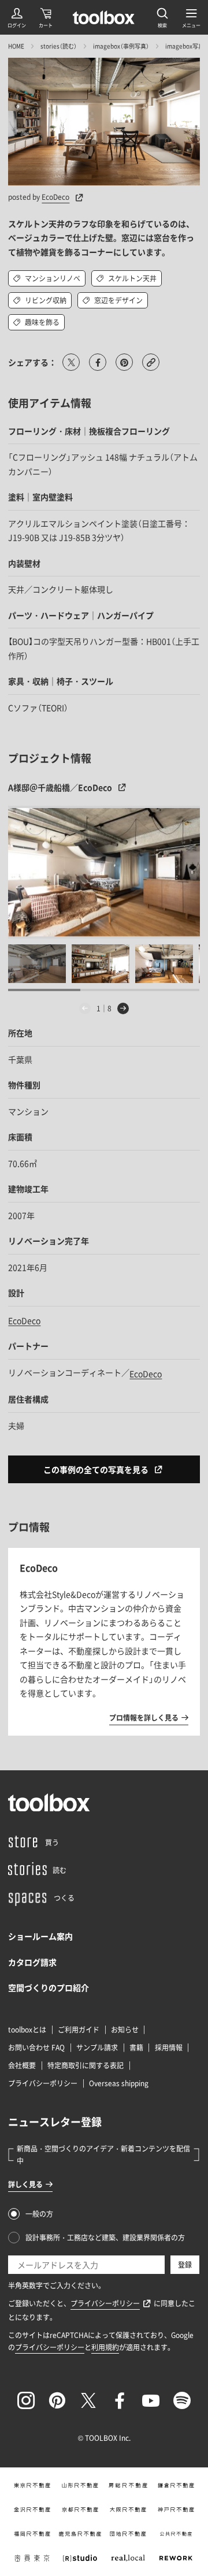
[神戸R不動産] (176, 2510)
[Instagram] (26, 2400)
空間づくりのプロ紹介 (49, 1987)
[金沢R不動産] (32, 2510)
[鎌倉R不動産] (176, 2485)
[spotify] (182, 2400)
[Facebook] (120, 2400)
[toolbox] (49, 1803)
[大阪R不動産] (128, 2510)
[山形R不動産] (80, 2485)
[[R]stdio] (80, 2558)
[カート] (46, 17)
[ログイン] (17, 17)
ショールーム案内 (40, 1936)
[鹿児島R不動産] (80, 2534)
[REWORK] (176, 2558)
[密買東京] (32, 2558)
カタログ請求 (32, 1962)
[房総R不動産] (128, 2485)
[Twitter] (88, 2400)
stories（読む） (59, 46)
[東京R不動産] (32, 2485)
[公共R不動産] (176, 2534)
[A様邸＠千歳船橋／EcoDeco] (104, 872)
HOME (16, 46)
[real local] (128, 2558)
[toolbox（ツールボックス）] (104, 17)
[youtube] (151, 2400)
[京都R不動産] (80, 2510)
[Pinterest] (57, 2400)
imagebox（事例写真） (121, 46)
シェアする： (32, 362)
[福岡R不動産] (32, 2534)
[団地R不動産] (128, 2534)
